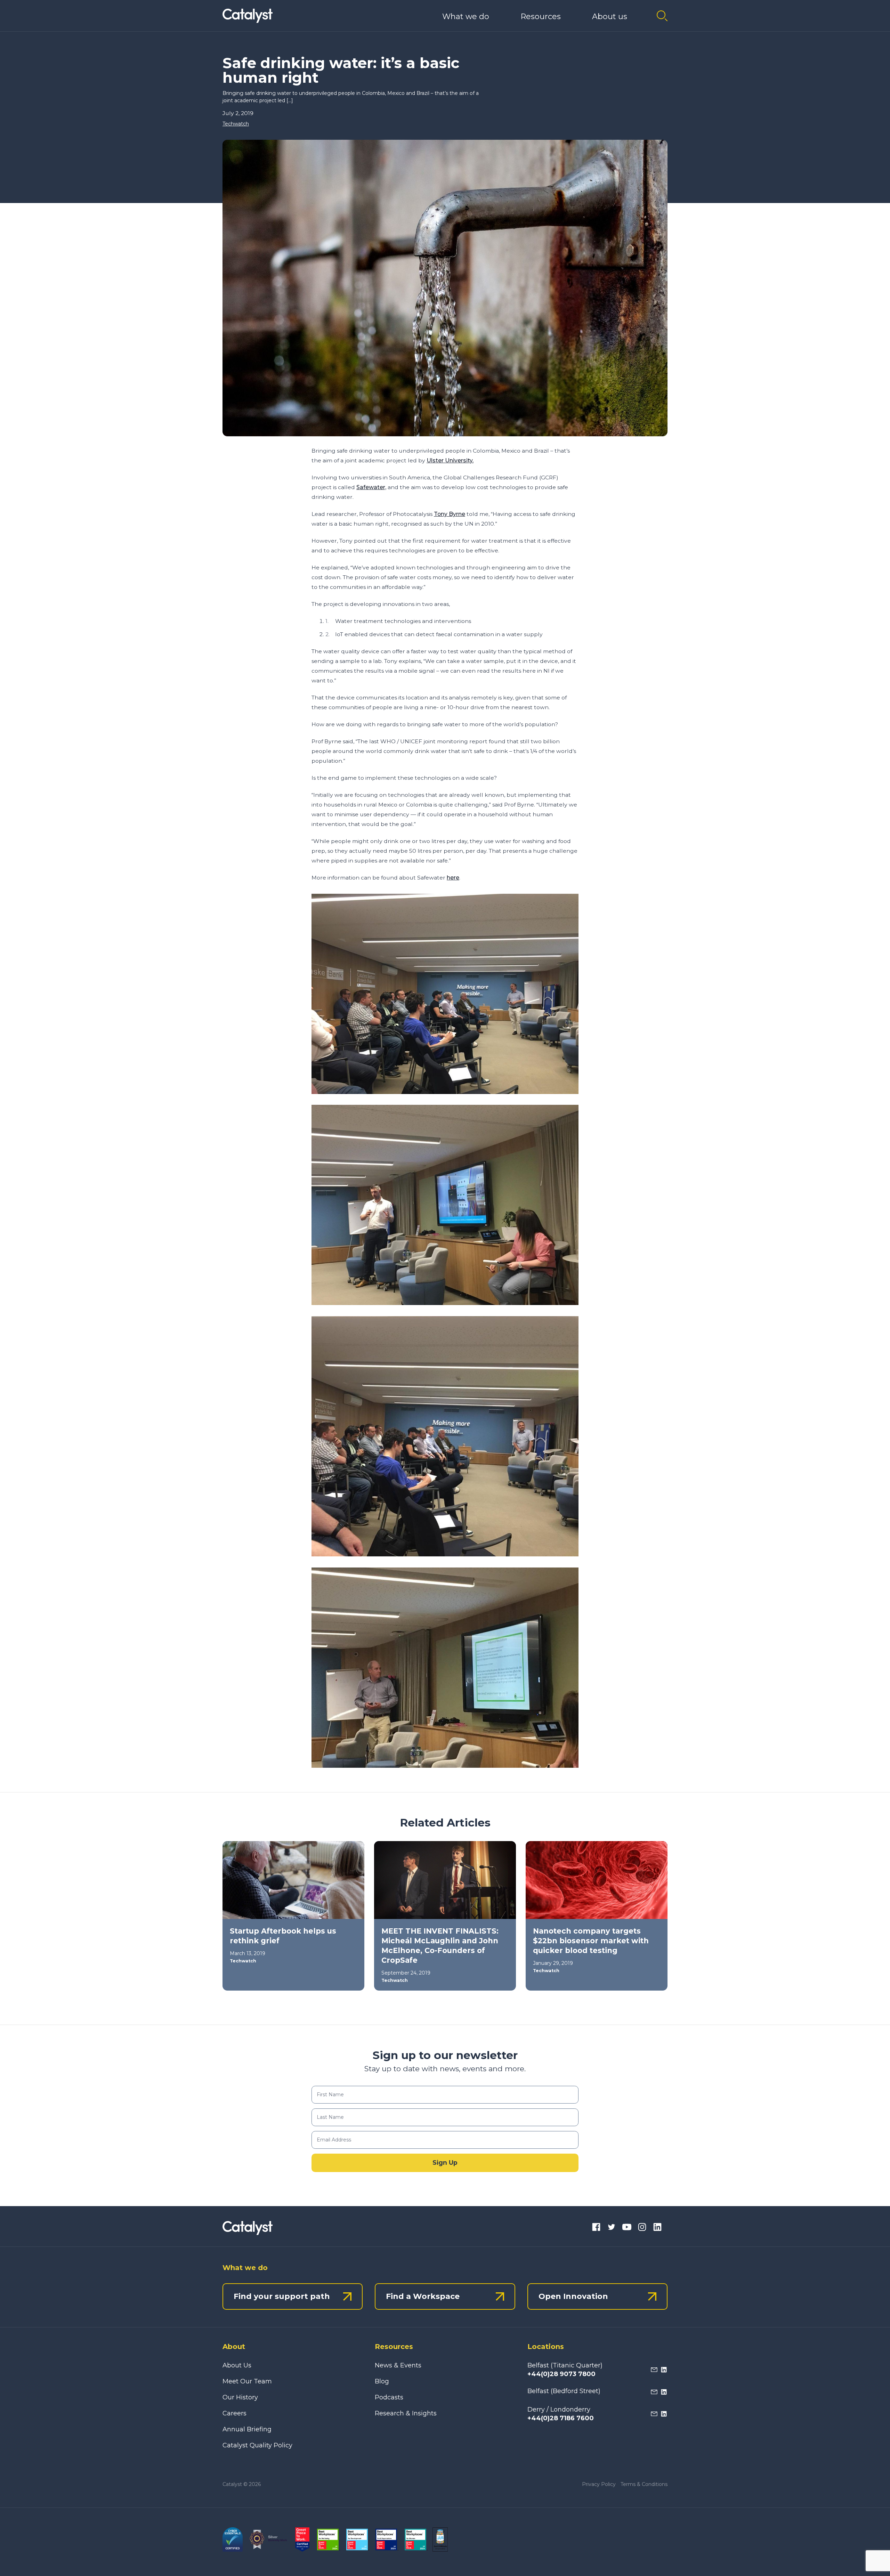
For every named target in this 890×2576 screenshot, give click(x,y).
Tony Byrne (450, 514)
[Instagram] (642, 2228)
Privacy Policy (599, 2484)
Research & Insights (406, 2413)
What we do (466, 17)
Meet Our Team (247, 2381)
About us (610, 17)
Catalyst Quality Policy (257, 2445)
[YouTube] (627, 2228)
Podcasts (389, 2397)
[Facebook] (596, 2228)
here (453, 878)
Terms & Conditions (644, 2484)
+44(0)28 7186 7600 (561, 2418)
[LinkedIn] (657, 2228)
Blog (382, 2381)
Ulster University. (450, 460)
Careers (234, 2413)
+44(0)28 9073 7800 (561, 2374)
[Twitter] (612, 2228)
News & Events (398, 2365)
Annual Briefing (247, 2429)
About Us (237, 2365)
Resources (541, 17)
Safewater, (371, 487)
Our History (240, 2397)
